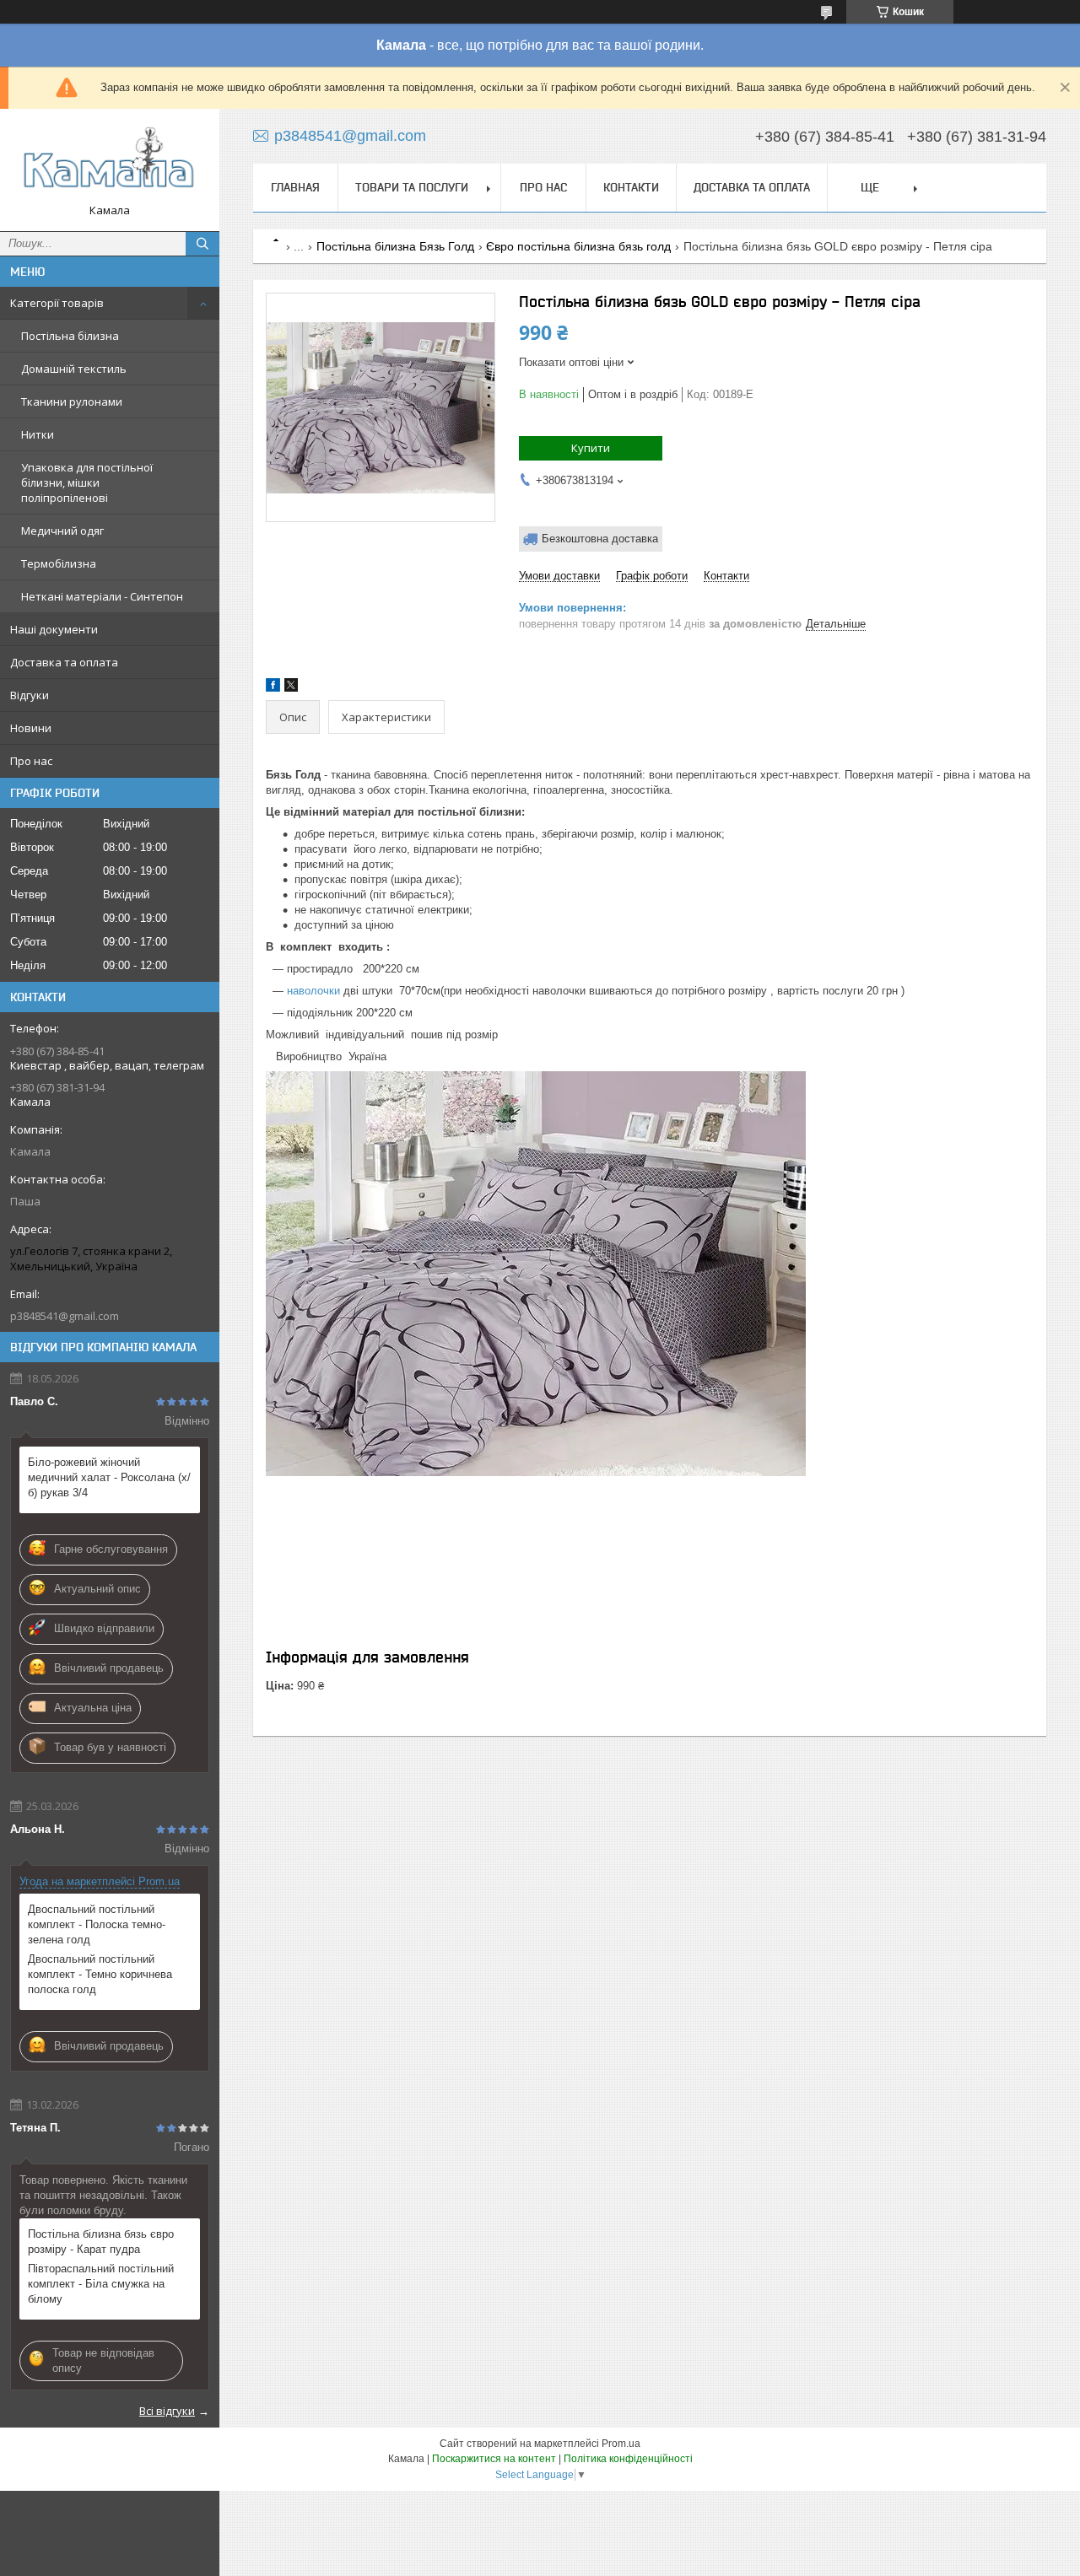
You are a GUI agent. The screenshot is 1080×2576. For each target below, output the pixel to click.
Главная (295, 187)
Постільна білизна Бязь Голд (395, 246)
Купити (591, 448)
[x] (291, 688)
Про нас (31, 761)
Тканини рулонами (72, 401)
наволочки (313, 991)
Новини (31, 728)
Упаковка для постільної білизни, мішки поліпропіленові (87, 482)
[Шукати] (202, 244)
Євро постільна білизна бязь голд (578, 246)
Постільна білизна (70, 336)
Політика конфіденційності (628, 2459)
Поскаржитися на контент (494, 2459)
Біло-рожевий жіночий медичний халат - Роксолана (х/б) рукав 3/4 (109, 1477)
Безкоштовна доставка (600, 539)
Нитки (38, 434)
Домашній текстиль (74, 369)
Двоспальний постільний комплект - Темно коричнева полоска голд (100, 1974)
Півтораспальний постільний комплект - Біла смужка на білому (101, 2284)
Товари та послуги (412, 187)
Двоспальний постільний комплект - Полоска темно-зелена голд (97, 1924)
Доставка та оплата (64, 662)
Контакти (631, 187)
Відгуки (30, 695)
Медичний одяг (62, 531)
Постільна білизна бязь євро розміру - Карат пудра (101, 2242)
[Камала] (110, 162)
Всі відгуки (167, 2411)
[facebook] (273, 688)
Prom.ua (621, 2444)
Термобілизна (59, 563)
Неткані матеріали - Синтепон (102, 596)
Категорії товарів (57, 303)
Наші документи (54, 629)
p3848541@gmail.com (65, 1316)
